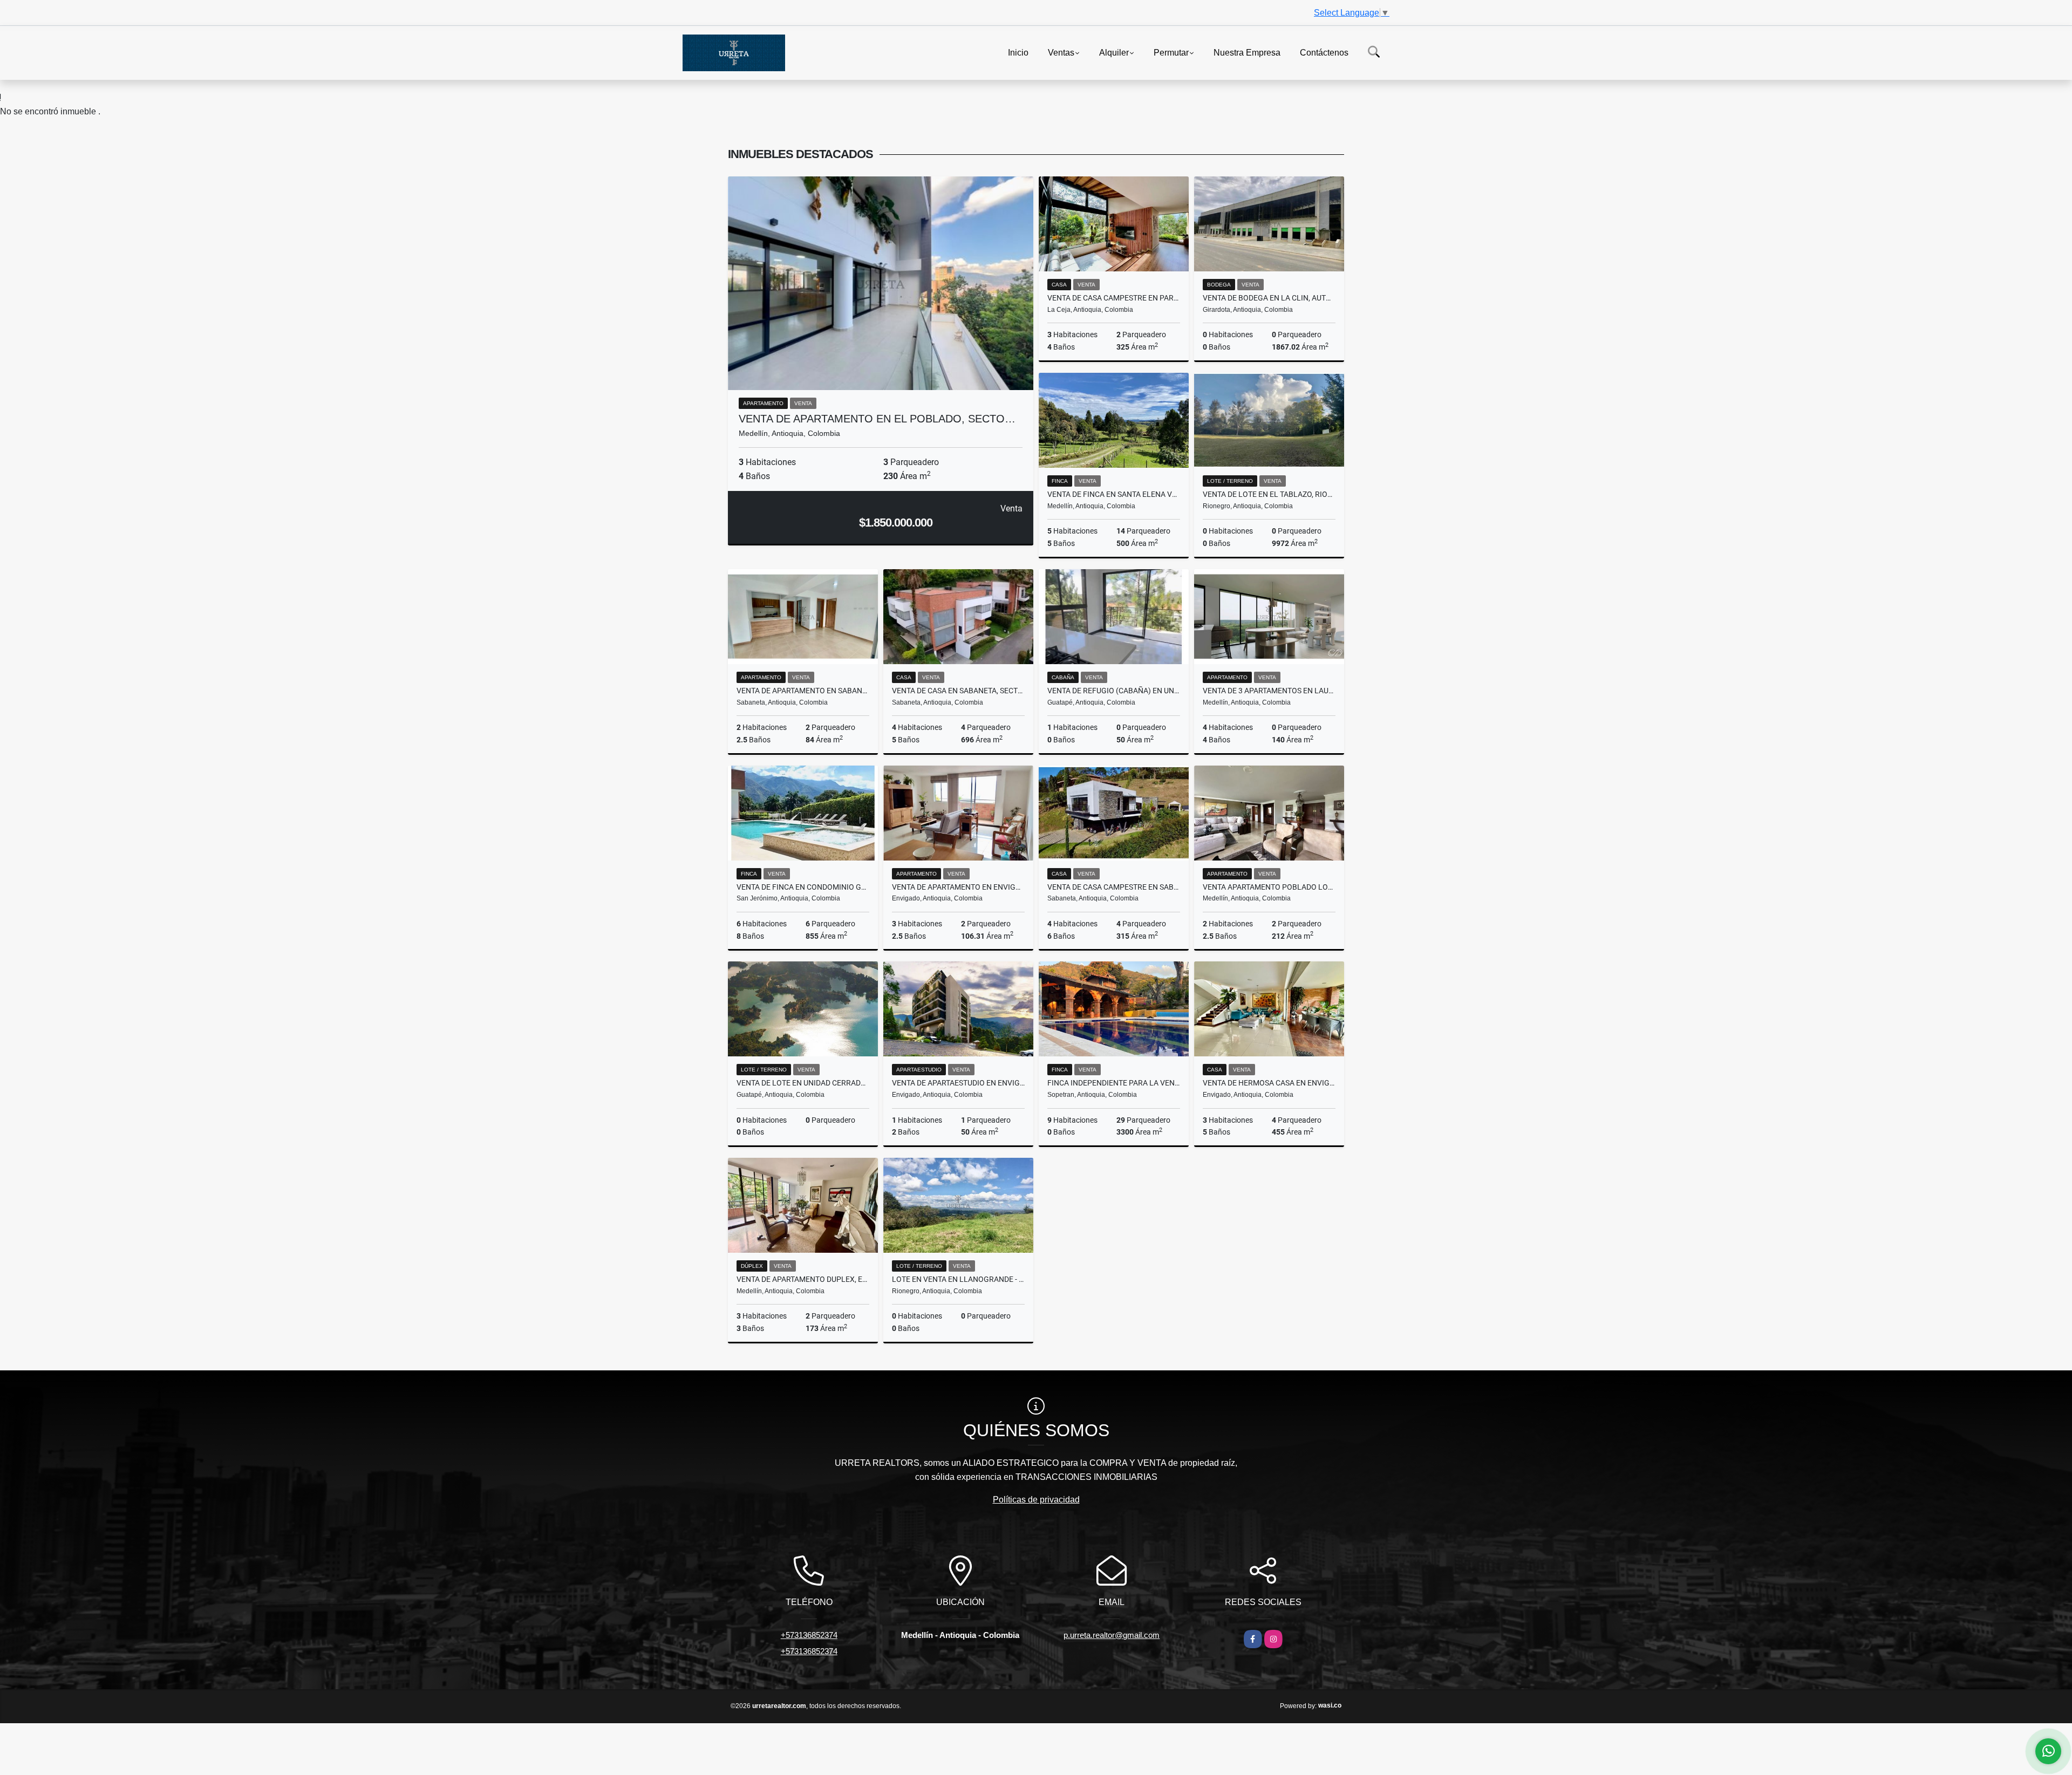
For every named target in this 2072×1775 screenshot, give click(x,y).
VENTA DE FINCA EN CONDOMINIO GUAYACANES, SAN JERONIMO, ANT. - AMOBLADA (803, 887)
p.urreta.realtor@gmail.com (1112, 1635)
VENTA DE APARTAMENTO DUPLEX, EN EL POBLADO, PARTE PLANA (803, 1279)
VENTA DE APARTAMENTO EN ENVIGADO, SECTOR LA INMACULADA (958, 887)
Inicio (1018, 52)
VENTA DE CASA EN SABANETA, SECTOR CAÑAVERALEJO (958, 691)
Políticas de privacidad (1036, 1500)
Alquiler (1114, 52)
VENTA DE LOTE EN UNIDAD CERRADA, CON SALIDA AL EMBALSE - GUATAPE (803, 1083)
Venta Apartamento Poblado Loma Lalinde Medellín (1269, 887)
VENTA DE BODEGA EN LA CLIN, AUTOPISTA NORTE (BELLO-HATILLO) (1269, 298)
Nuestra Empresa (1247, 52)
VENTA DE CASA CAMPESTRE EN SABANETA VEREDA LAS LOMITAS (1114, 887)
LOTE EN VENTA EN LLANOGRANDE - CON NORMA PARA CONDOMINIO (958, 1279)
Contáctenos (1324, 52)
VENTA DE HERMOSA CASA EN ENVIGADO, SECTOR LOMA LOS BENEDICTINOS (1269, 1083)
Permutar (1171, 52)
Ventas (1061, 52)
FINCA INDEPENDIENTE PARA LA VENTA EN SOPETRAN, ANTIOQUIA (1114, 1083)
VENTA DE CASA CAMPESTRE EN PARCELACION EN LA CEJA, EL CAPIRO (1114, 298)
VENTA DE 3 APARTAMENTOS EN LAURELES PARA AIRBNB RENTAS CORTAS (1269, 691)
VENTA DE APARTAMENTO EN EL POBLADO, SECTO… (877, 419)
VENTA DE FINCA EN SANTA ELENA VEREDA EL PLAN (1114, 494)
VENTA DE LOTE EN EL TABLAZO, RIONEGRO (1269, 494)
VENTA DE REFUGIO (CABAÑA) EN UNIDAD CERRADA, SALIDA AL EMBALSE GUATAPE (1114, 691)
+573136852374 (809, 1635)
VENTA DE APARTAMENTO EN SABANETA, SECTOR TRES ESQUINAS (803, 691)
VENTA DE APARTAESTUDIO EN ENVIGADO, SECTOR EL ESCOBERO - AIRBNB (958, 1083)
